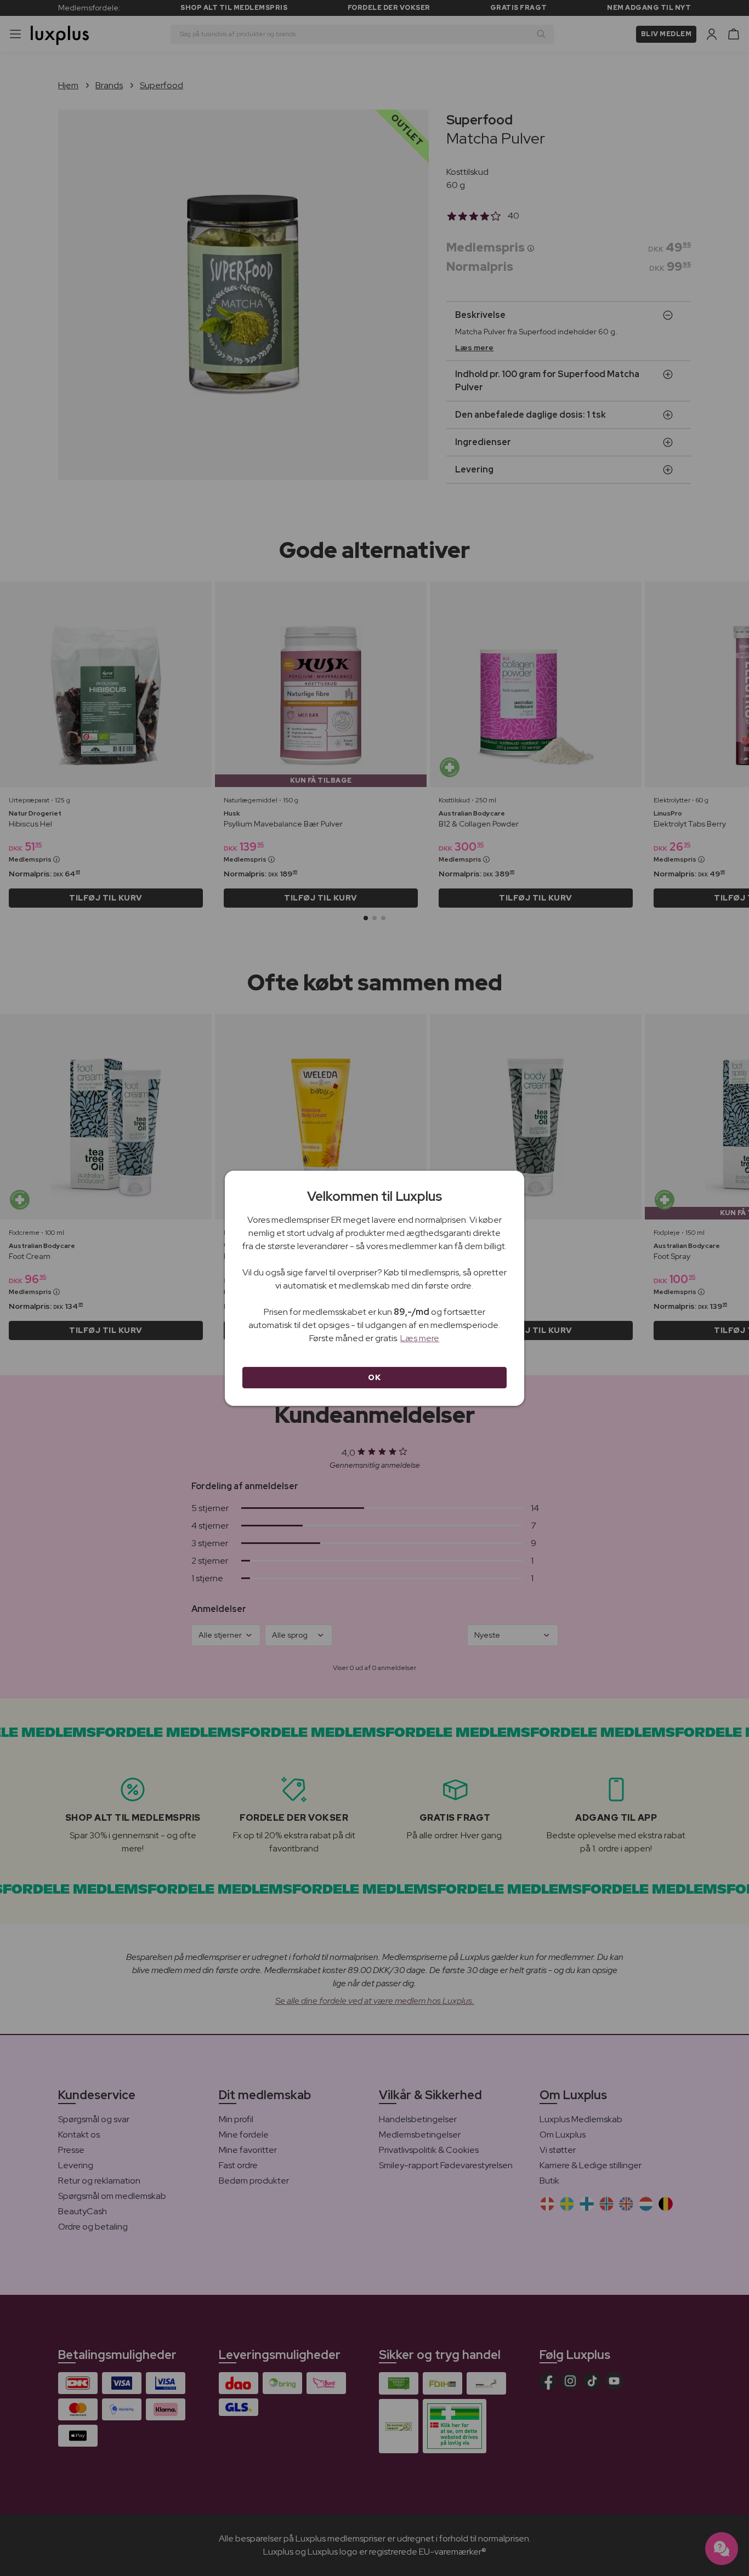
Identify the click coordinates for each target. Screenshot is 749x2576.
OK (374, 1377)
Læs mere (420, 1338)
